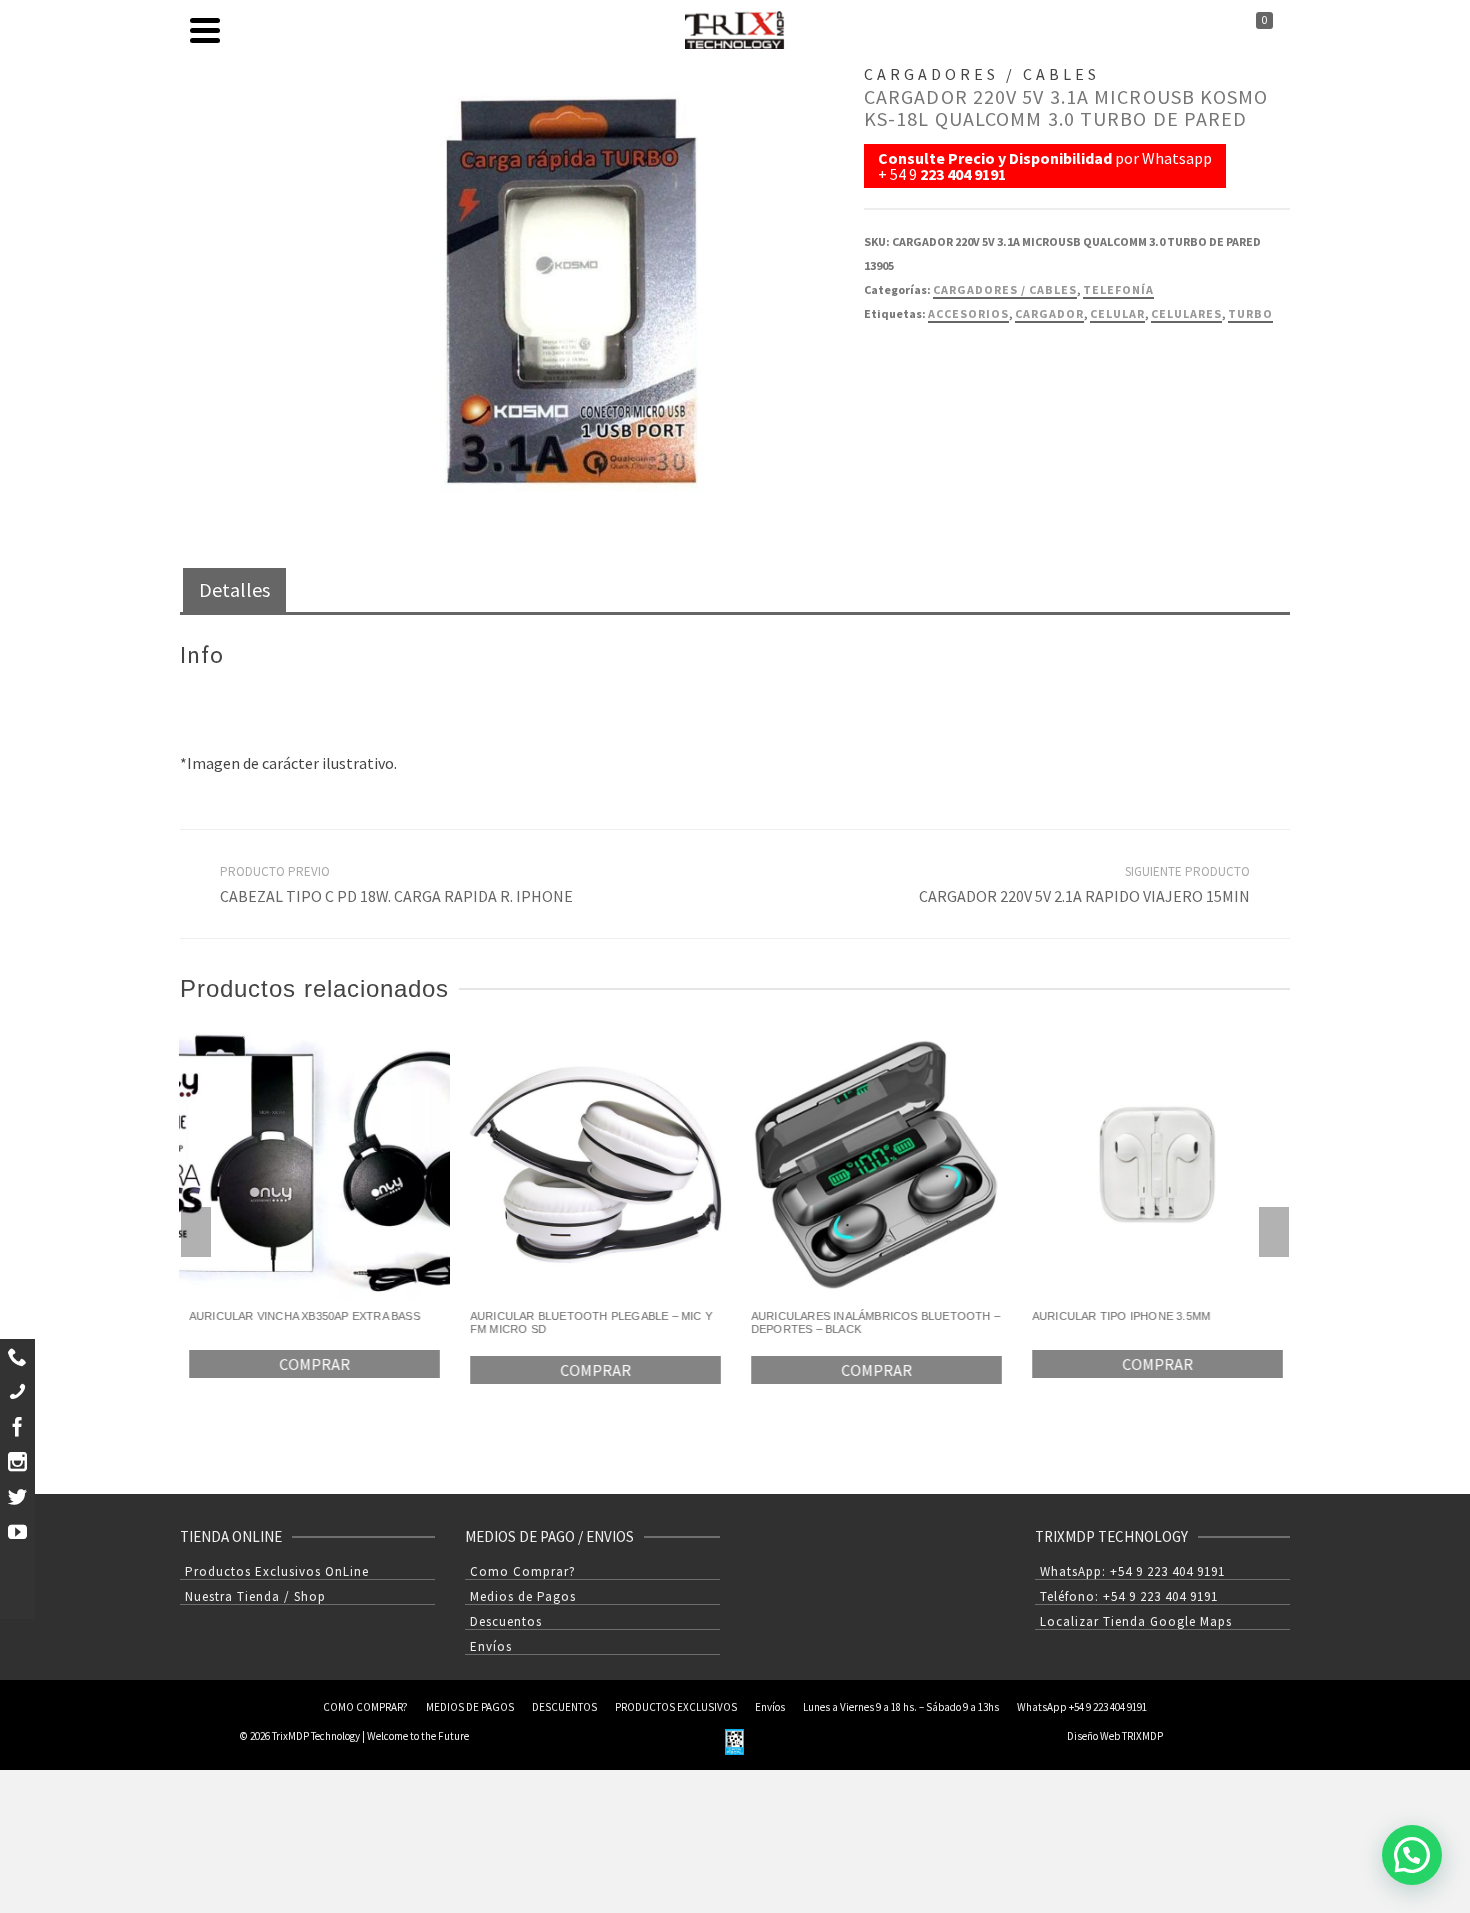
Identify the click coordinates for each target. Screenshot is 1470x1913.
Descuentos (506, 1621)
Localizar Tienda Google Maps (1136, 1621)
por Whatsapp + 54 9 (1045, 166)
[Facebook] (17, 1426)
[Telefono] (17, 1391)
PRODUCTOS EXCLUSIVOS (676, 1707)
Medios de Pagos (523, 1596)
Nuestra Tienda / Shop (255, 1596)
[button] (1412, 1855)
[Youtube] (17, 1531)
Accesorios (968, 313)
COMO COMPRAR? (365, 1707)
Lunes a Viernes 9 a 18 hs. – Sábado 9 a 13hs (901, 1707)
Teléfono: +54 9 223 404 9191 (1129, 1596)
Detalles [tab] (234, 589)
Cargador (1049, 313)
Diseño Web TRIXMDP (1115, 1736)
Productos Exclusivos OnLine (277, 1571)
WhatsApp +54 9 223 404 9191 (1082, 1707)
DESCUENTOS (564, 1707)
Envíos (491, 1646)
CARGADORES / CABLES (1005, 289)
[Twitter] (17, 1496)
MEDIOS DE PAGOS (470, 1707)
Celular (1117, 313)
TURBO (1250, 313)
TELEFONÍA (1118, 289)
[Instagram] (17, 1461)
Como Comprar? (523, 1571)
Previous (196, 1232)
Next (1274, 1232)
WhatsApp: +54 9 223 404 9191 (1132, 1571)
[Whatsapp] (17, 1356)
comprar (314, 1364)
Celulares (1186, 313)
